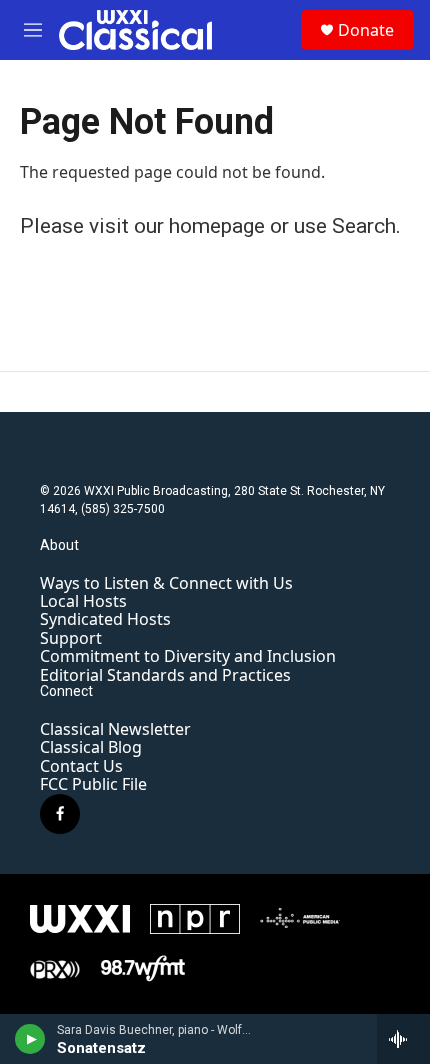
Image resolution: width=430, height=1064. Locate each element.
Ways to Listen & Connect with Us (166, 583)
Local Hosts (83, 601)
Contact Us (81, 766)
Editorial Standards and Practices (165, 675)
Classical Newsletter (115, 729)
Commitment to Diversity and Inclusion (188, 656)
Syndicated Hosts (105, 619)
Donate (366, 30)
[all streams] (403, 1039)
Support (71, 638)
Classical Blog (91, 747)
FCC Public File (93, 784)
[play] (30, 1039)
